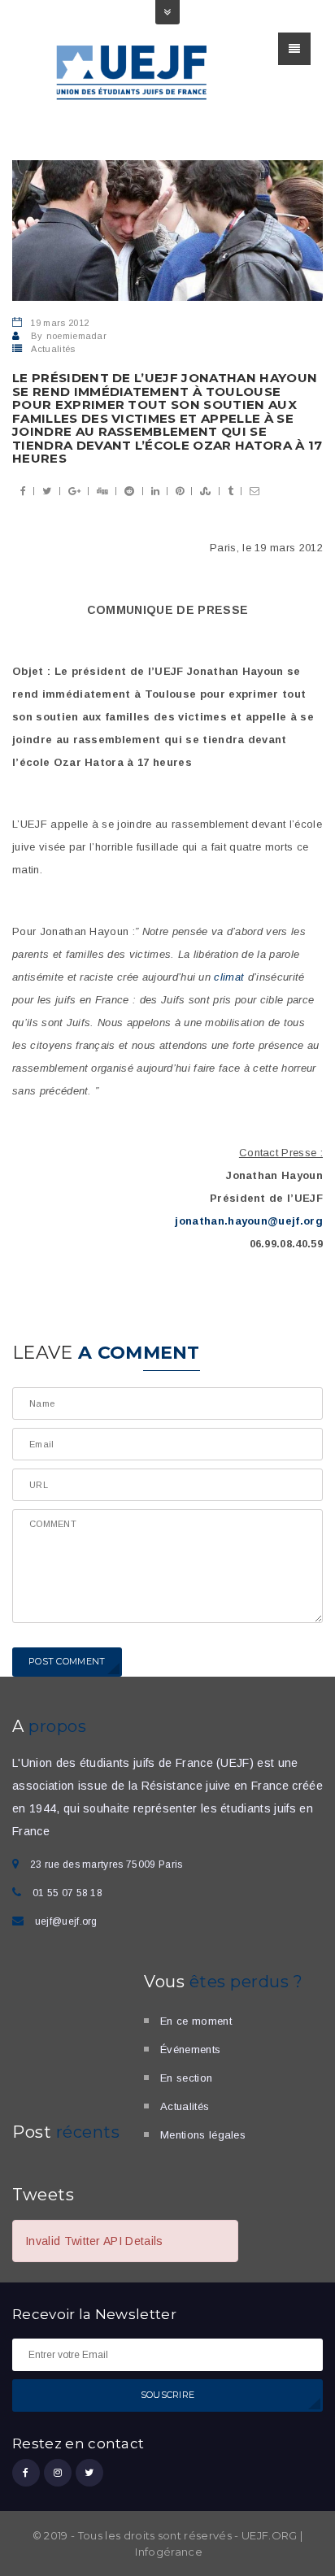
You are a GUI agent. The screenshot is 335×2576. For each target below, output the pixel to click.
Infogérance (169, 2552)
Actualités (53, 349)
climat (229, 977)
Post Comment (67, 1661)
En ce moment (196, 2021)
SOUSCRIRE (168, 2395)
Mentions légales (203, 2135)
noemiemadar (77, 336)
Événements (190, 2049)
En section (186, 2078)
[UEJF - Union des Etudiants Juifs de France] (133, 71)
